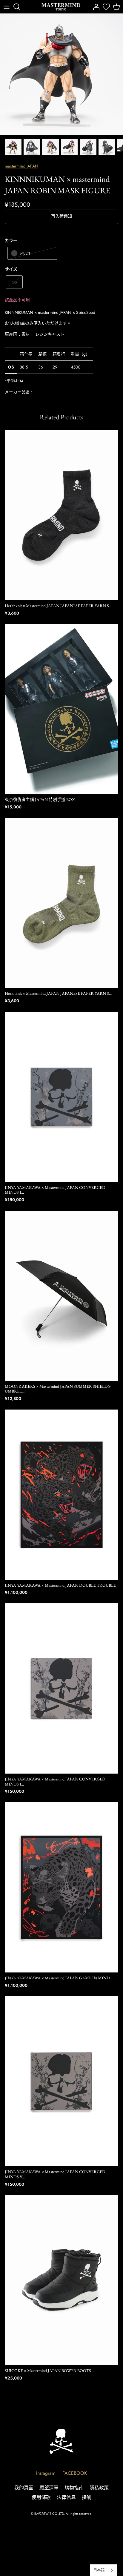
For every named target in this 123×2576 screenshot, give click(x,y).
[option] (61, 75)
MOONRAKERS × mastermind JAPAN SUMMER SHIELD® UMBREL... (58, 1389)
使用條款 (41, 2497)
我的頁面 (24, 2488)
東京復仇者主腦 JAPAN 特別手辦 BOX (40, 799)
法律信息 (66, 2497)
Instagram (46, 2473)
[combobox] (103, 2570)
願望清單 (49, 2488)
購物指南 (74, 2488)
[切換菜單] (7, 7)
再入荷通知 (61, 216)
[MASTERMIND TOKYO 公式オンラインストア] (61, 7)
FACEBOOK (75, 2473)
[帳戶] (95, 7)
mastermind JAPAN (21, 166)
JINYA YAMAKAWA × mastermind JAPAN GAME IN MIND (57, 1978)
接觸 (87, 2497)
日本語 (99, 2570)
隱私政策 (99, 2488)
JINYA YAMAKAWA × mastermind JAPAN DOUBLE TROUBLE (60, 1585)
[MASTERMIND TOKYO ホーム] (61, 2441)
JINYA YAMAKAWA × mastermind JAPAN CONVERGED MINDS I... (55, 1190)
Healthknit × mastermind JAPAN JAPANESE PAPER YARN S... (58, 606)
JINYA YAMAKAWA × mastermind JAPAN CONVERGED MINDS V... (55, 2174)
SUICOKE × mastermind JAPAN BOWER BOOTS (48, 2371)
